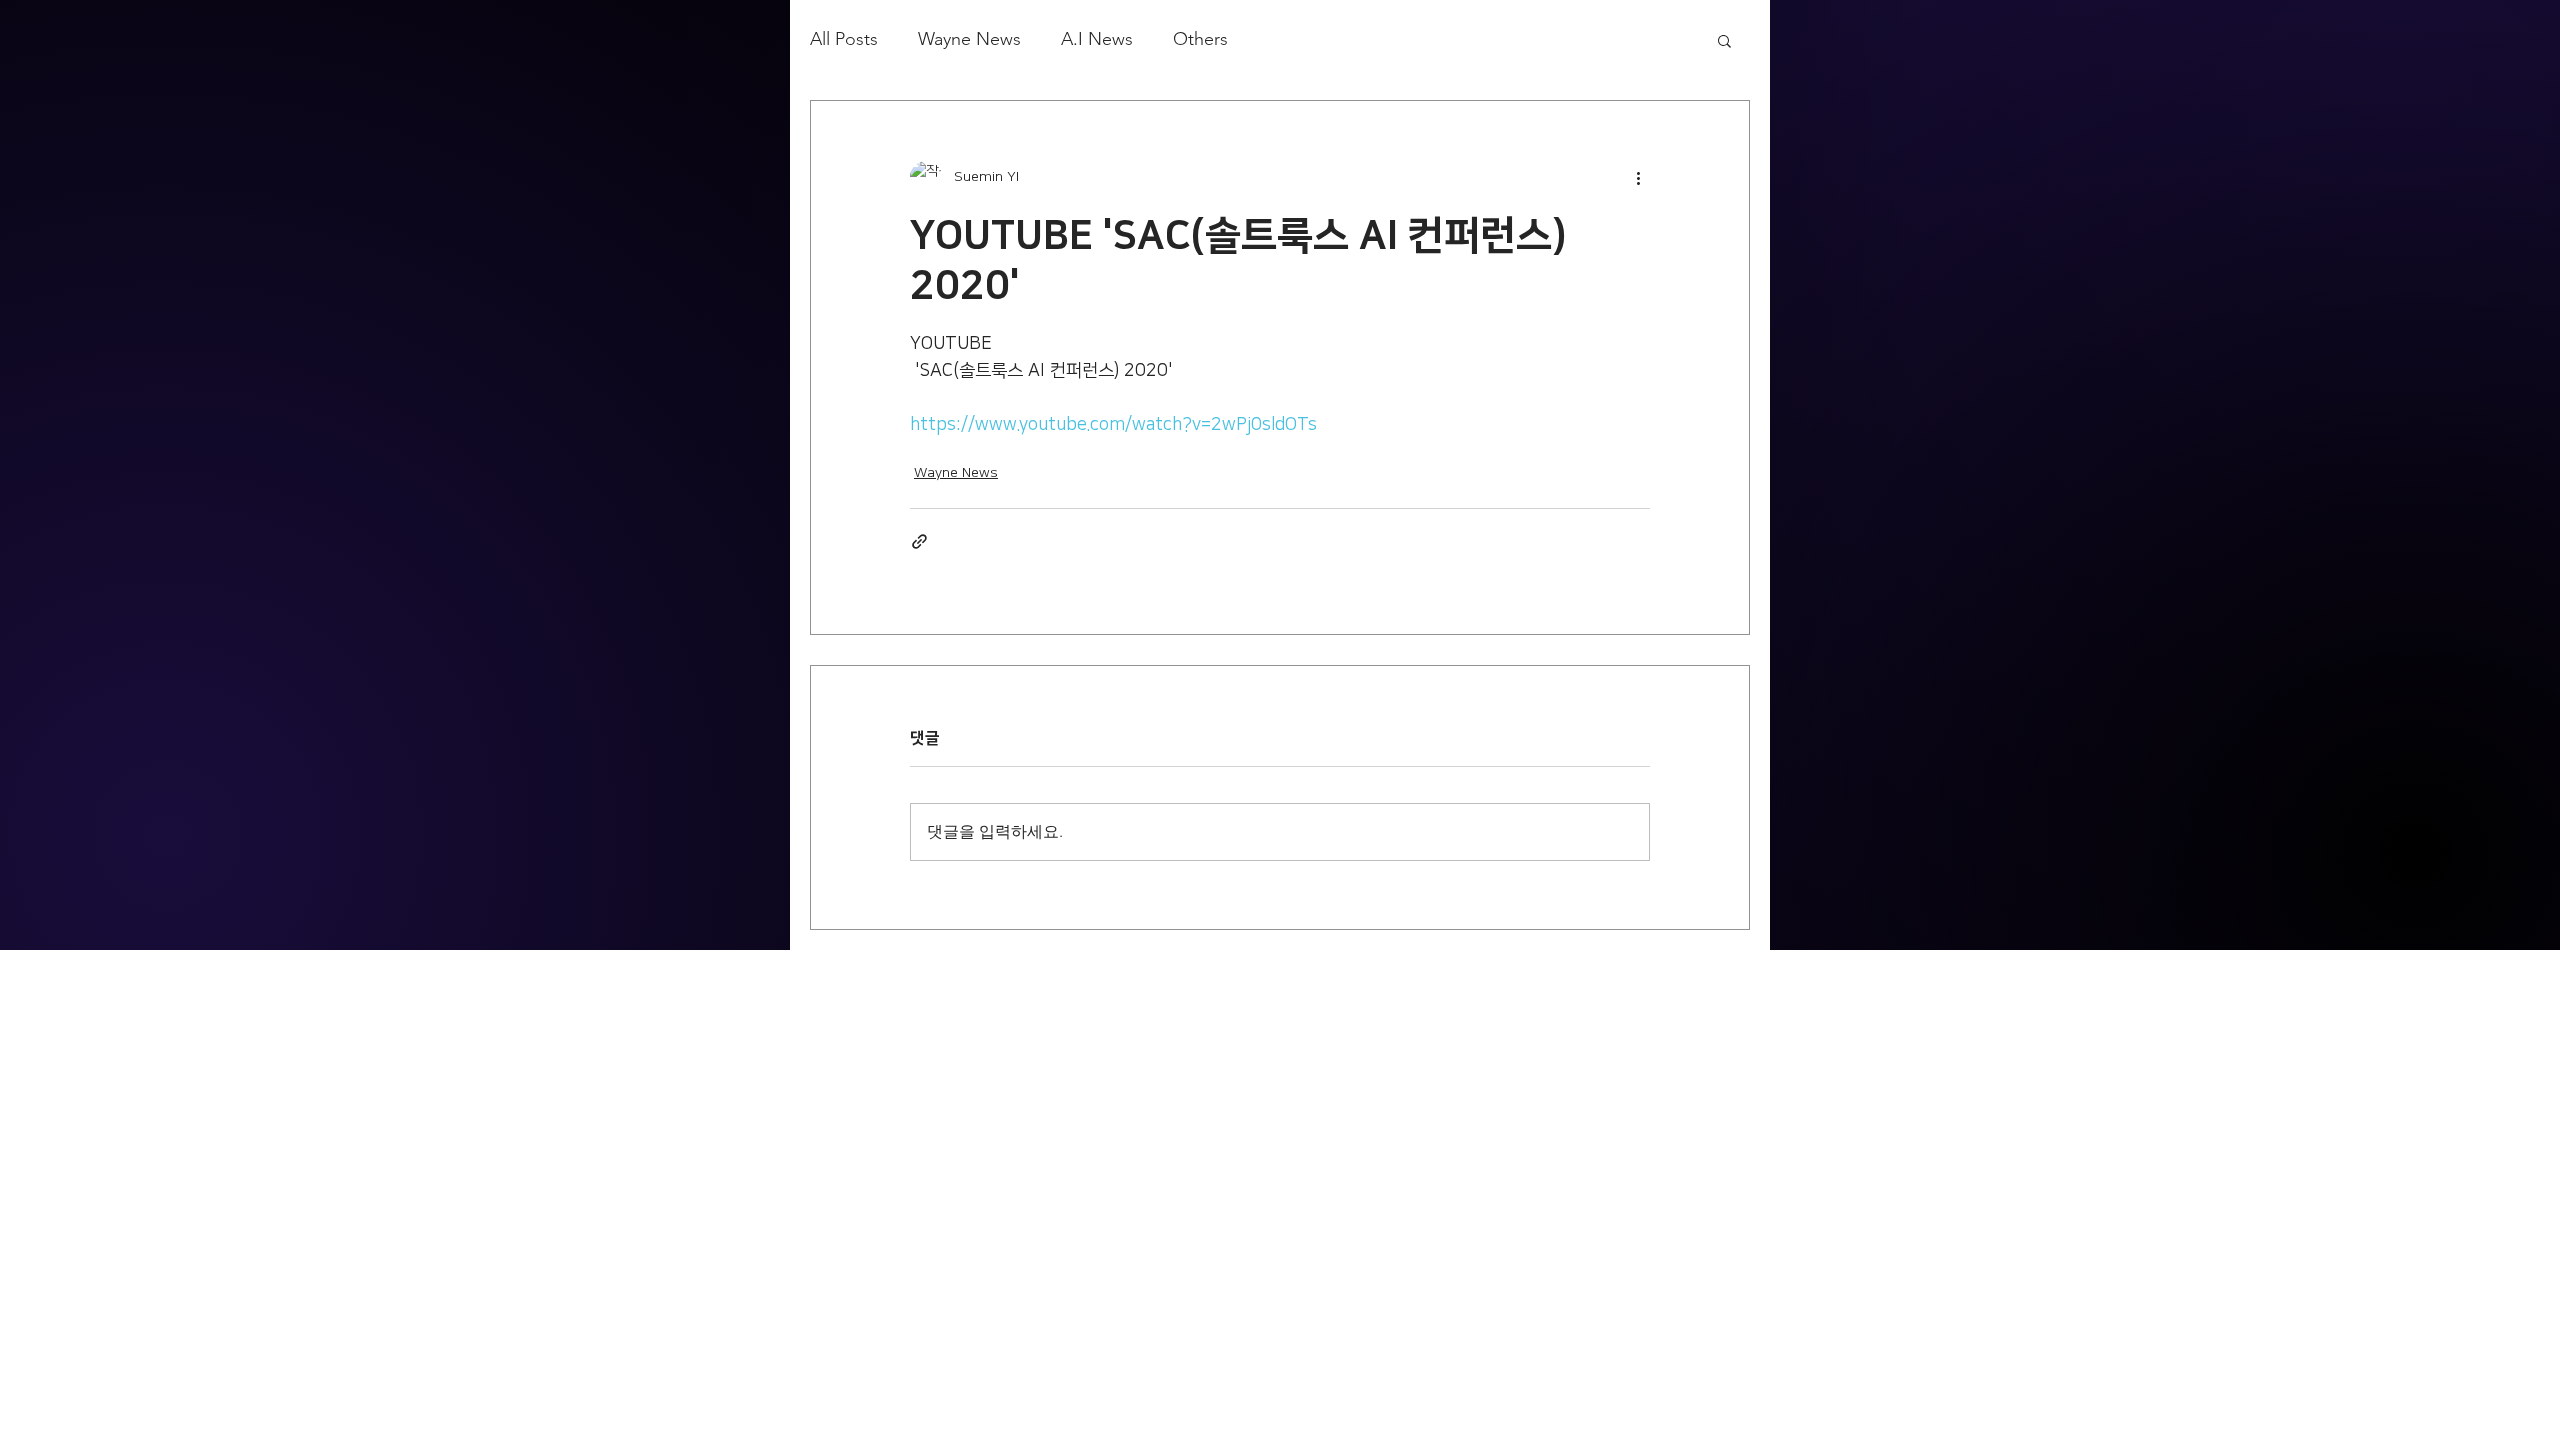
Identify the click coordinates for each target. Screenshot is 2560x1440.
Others (1200, 39)
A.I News (1097, 39)
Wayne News (969, 39)
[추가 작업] (1638, 177)
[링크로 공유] (919, 541)
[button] (1724, 40)
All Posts (844, 39)
